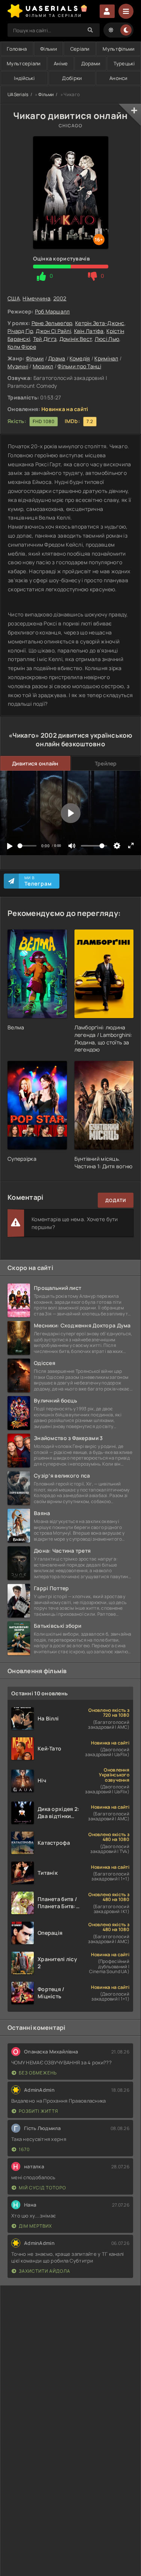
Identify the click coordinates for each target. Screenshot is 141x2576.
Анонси (118, 78)
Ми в (38, 881)
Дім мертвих (35, 2226)
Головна (17, 49)
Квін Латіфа (89, 331)
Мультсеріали (23, 63)
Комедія (80, 358)
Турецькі (124, 63)
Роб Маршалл (52, 311)
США (14, 298)
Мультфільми (118, 49)
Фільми (49, 49)
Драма (57, 358)
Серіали (80, 49)
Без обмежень (38, 2073)
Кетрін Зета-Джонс (100, 323)
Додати (116, 1200)
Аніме (61, 63)
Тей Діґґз (45, 339)
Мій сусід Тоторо (42, 2188)
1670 (24, 2149)
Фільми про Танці (79, 366)
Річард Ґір (20, 331)
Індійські (24, 78)
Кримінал (106, 358)
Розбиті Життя (39, 2111)
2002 (60, 298)
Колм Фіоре (22, 347)
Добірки (72, 78)
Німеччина (36, 298)
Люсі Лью (107, 339)
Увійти (107, 11)
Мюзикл (43, 366)
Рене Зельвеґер (52, 323)
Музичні (18, 366)
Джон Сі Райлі (53, 331)
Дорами (91, 63)
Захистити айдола (45, 2271)
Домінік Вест (76, 339)
